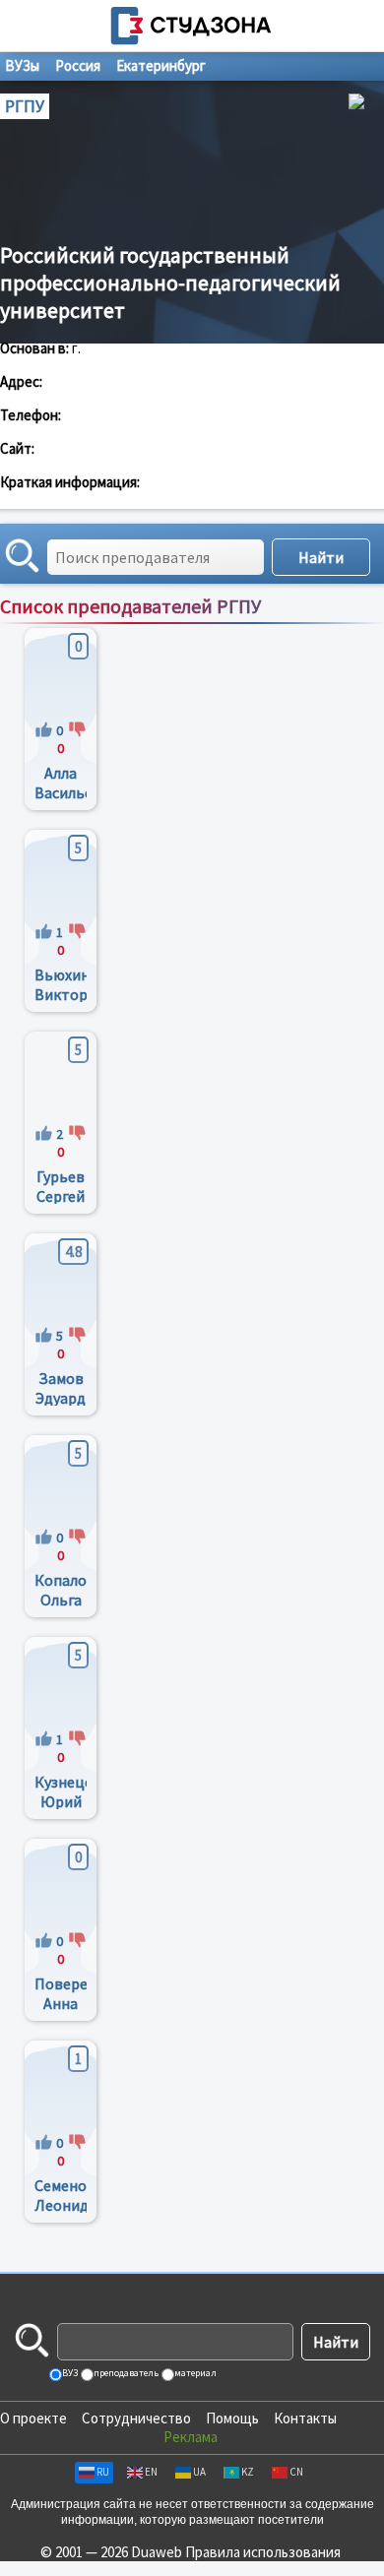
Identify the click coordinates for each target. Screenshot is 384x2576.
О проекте (33, 2418)
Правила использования (263, 2552)
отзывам (351, 627)
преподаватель (125, 2373)
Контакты (305, 2418)
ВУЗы (22, 65)
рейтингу (287, 627)
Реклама (191, 2437)
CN (296, 2472)
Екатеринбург (161, 65)
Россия (78, 65)
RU (103, 2472)
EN (151, 2472)
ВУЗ (69, 2373)
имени (229, 627)
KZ (248, 2472)
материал (194, 2373)
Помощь (232, 2418)
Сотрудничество (136, 2418)
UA (199, 2472)
